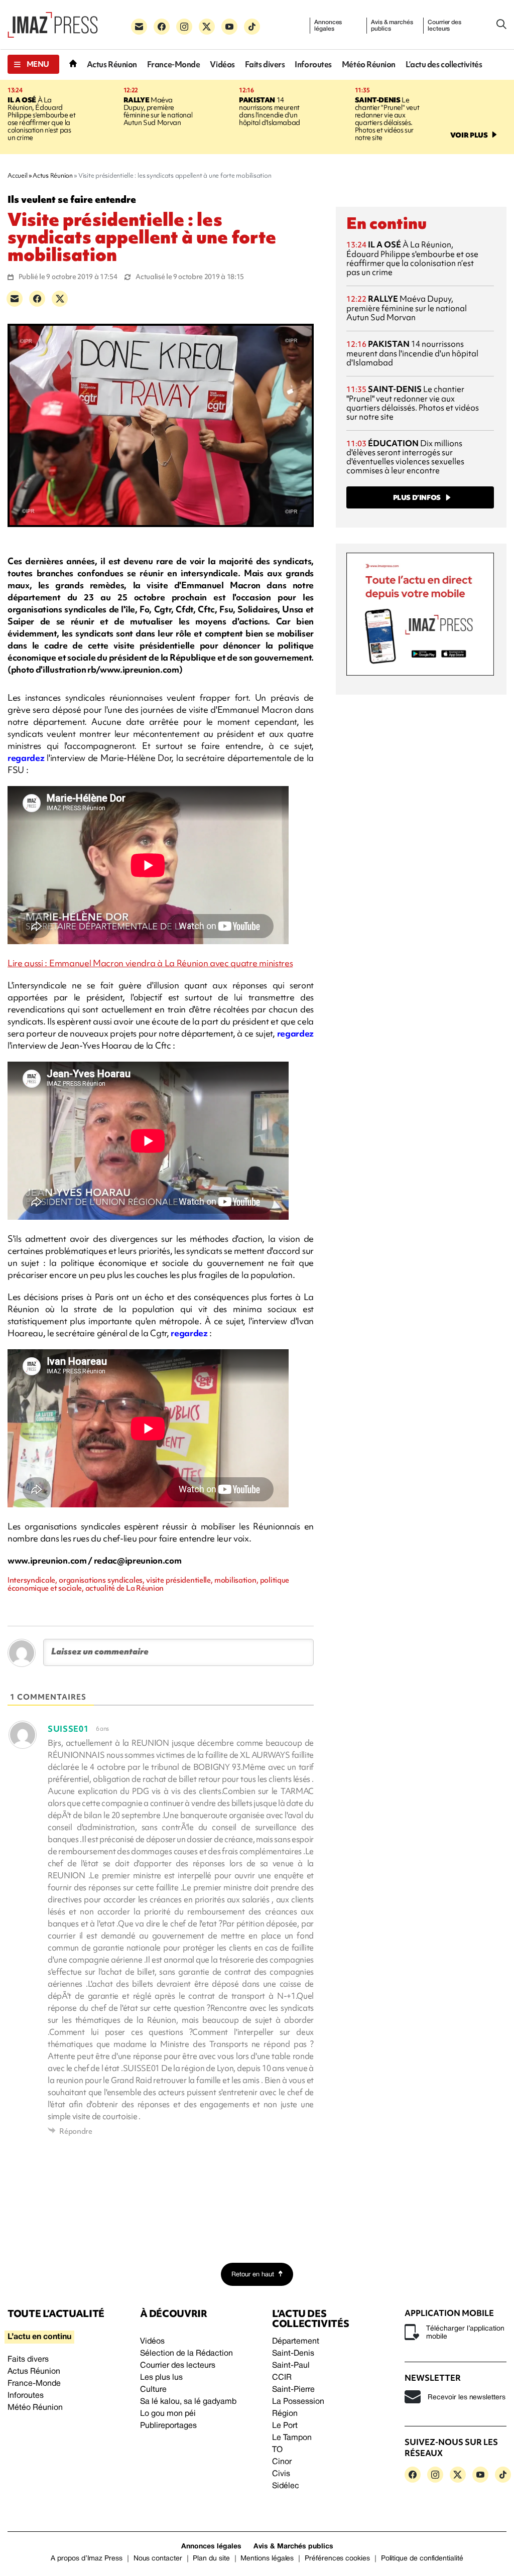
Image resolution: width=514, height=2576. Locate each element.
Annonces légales (328, 26)
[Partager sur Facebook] (37, 299)
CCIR (282, 2378)
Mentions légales (267, 2559)
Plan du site (211, 2559)
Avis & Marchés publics (293, 2547)
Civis (281, 2474)
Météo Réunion (369, 65)
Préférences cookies (337, 2559)
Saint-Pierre (293, 2390)
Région (285, 2414)
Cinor (282, 2462)
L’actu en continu (39, 2337)
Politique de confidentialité (422, 2559)
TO (277, 2450)
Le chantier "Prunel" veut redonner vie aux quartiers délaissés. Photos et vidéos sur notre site (387, 119)
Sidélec (286, 2486)
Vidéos (222, 65)
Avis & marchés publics (392, 26)
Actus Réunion (112, 65)
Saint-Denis (293, 2354)
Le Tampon (292, 2438)
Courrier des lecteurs (444, 26)
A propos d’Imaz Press (87, 2559)
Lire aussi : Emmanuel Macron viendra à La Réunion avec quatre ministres (150, 963)
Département (296, 2342)
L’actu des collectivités (444, 65)
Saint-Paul (291, 2366)
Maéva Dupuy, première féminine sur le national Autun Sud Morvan (158, 111)
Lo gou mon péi (168, 2414)
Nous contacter (158, 2559)
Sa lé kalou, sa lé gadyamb (188, 2402)
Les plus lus (161, 2378)
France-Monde (174, 65)
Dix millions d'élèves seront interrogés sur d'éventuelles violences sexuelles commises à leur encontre (405, 457)
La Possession (298, 2402)
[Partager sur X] (60, 299)
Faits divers (265, 65)
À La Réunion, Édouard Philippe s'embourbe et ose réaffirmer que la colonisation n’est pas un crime (41, 119)
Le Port (285, 2426)
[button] (33, 64)
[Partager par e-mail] (15, 299)
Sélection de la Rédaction (186, 2354)
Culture (153, 2390)
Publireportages (168, 2426)
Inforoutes (313, 65)
